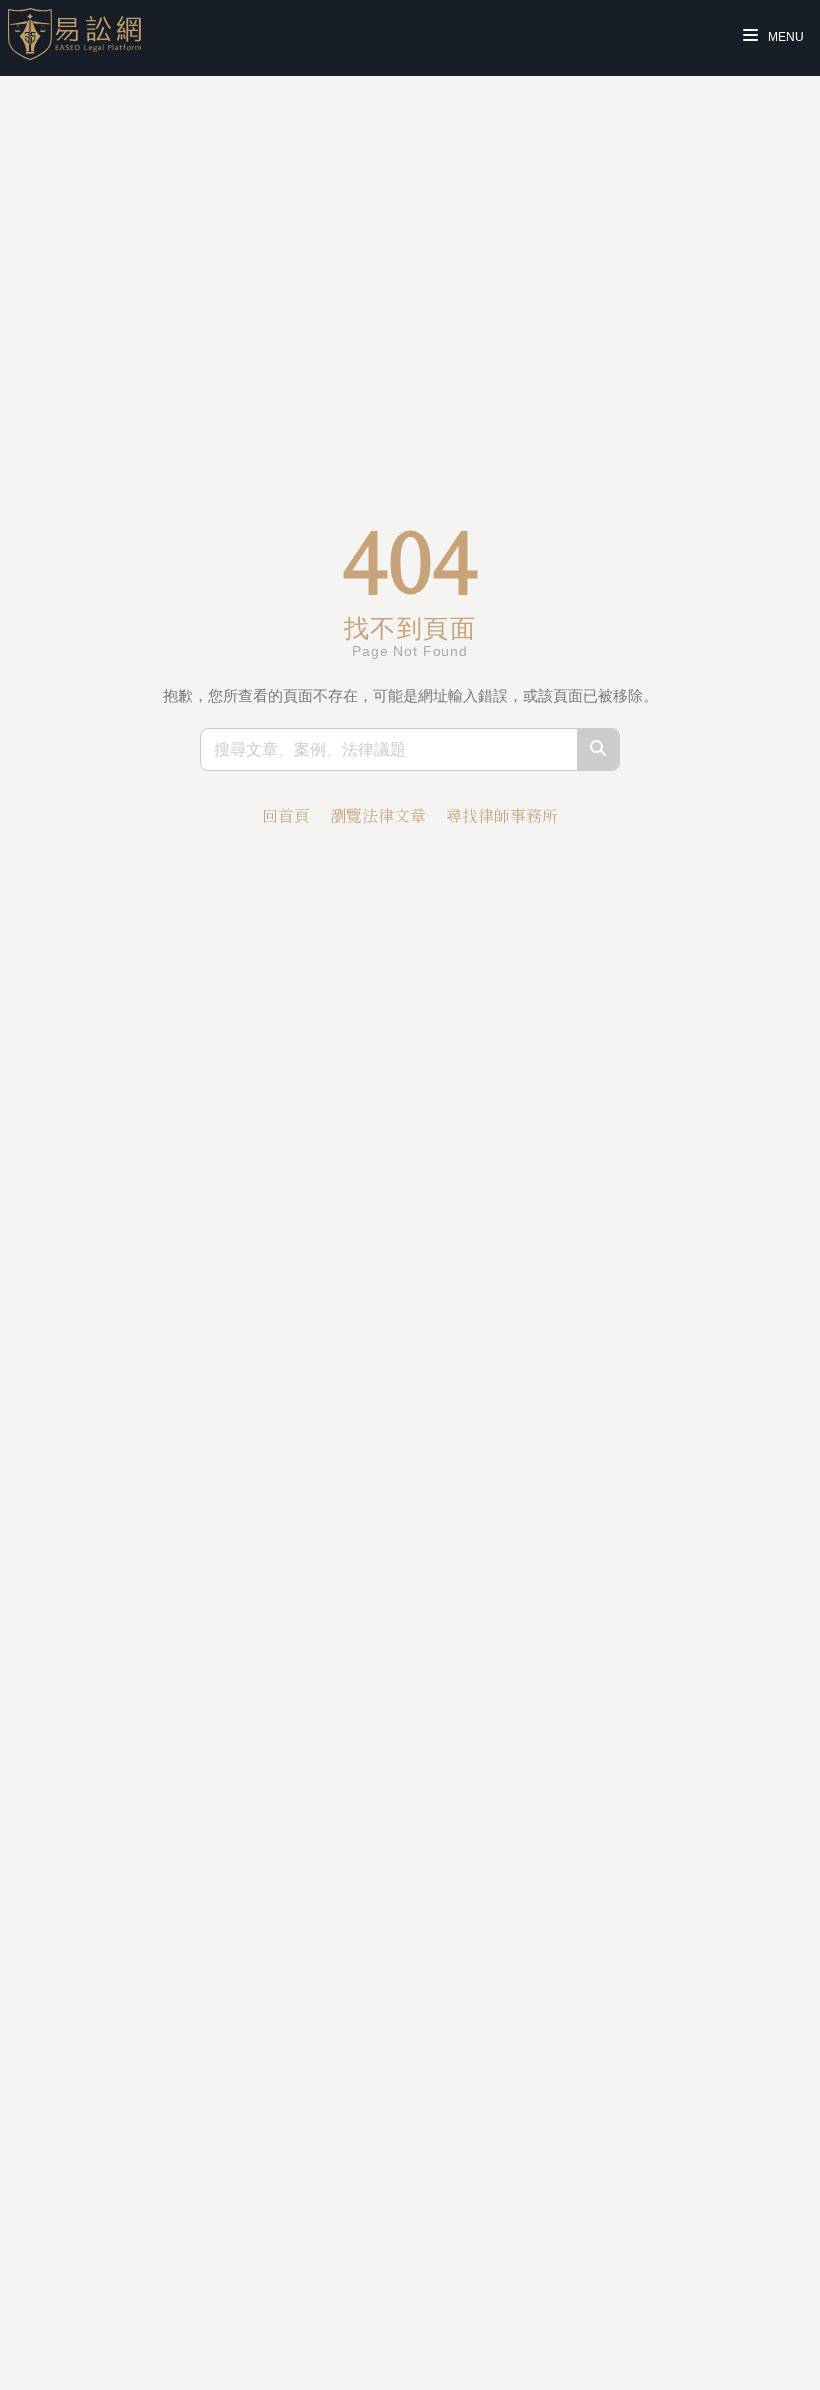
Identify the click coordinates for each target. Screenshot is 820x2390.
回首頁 (286, 816)
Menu (784, 37)
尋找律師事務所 (502, 816)
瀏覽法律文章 (378, 816)
